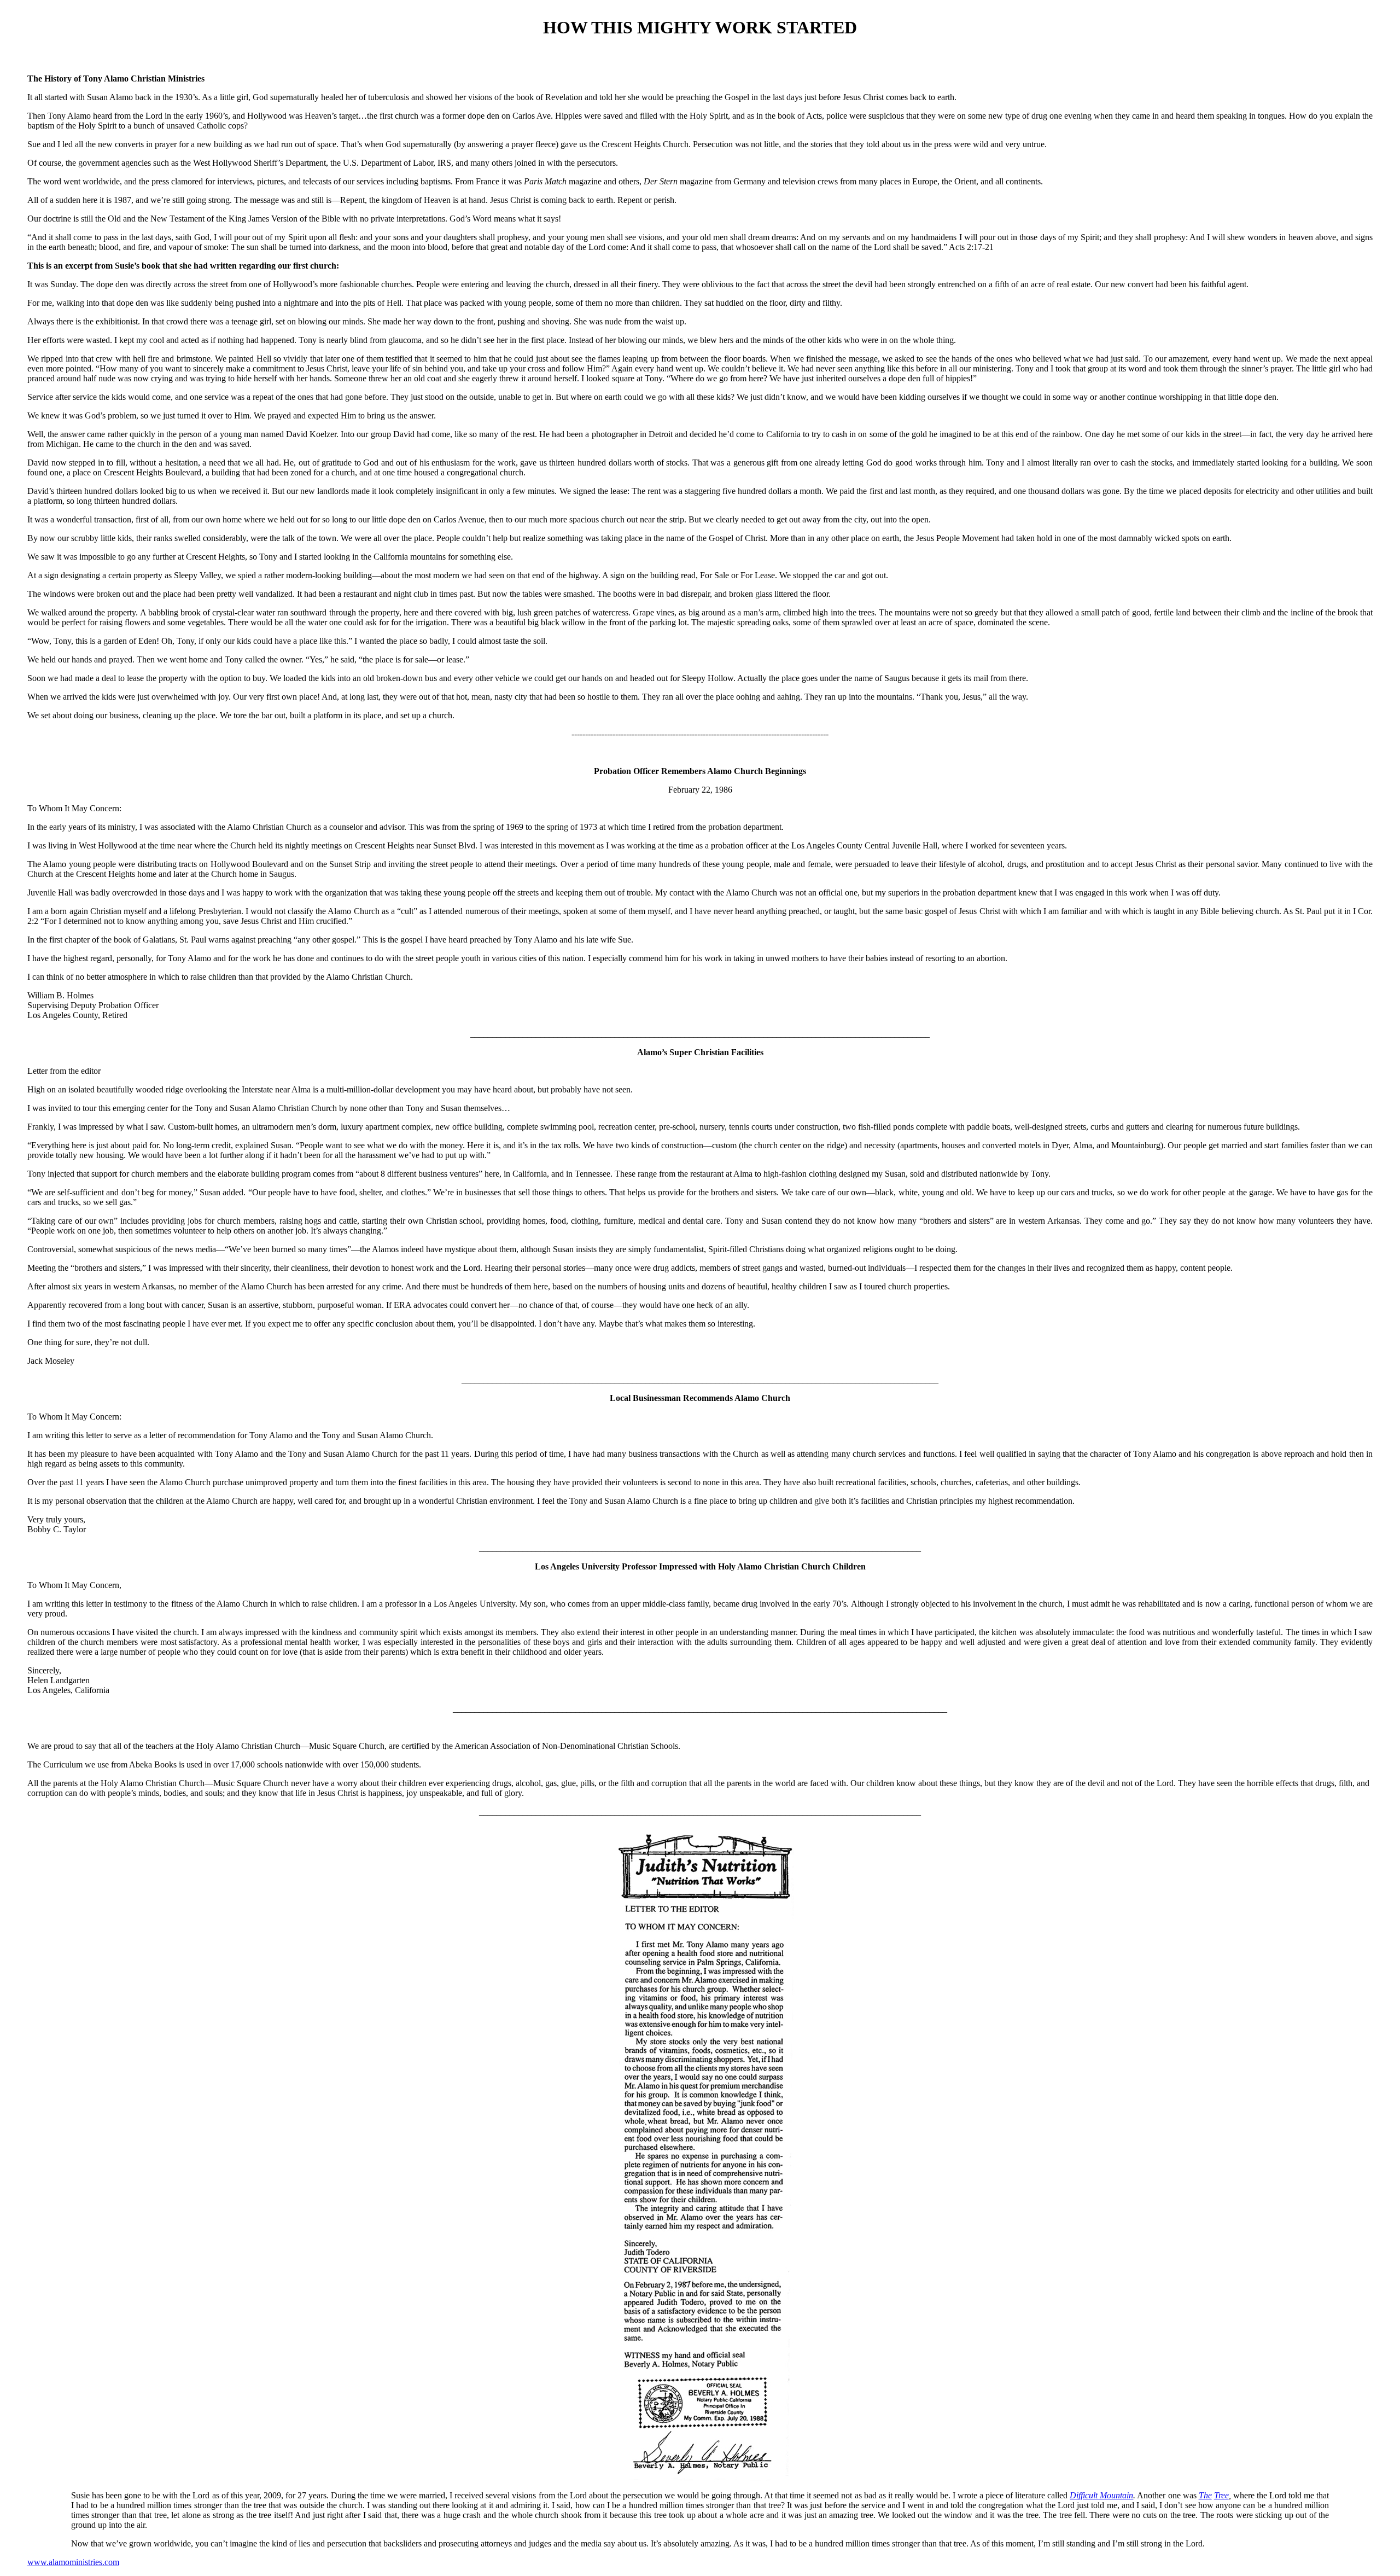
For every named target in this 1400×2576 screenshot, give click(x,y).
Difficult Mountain (1101, 2495)
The (1205, 2495)
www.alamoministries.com (73, 2562)
